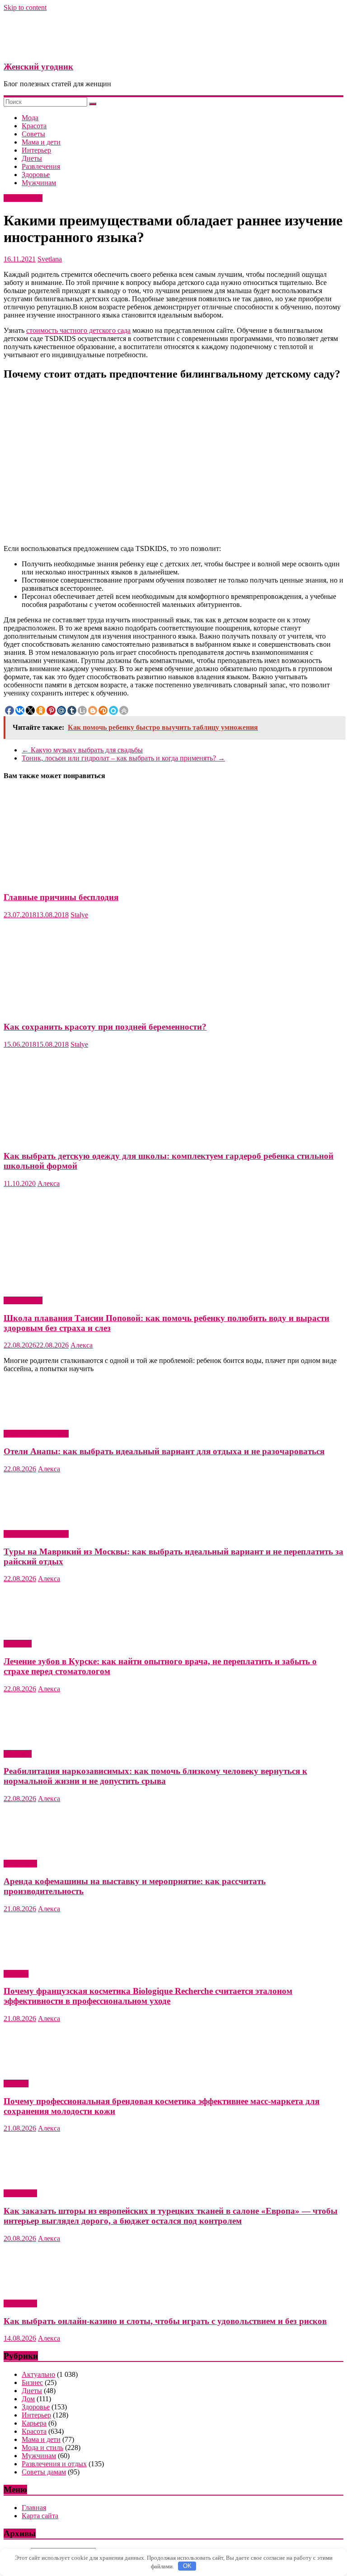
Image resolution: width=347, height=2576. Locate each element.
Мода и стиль (42, 2448)
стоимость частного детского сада (78, 330)
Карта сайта (40, 2516)
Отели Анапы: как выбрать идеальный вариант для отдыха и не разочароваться (164, 1451)
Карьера (34, 2423)
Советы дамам (44, 2472)
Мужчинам (39, 183)
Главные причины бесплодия (61, 897)
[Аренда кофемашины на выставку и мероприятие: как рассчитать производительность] (51, 1848)
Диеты (32, 158)
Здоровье (36, 175)
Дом (28, 2399)
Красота (34, 126)
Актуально (20, 1864)
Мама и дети (41, 142)
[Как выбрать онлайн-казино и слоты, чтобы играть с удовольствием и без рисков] (51, 2288)
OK (187, 2566)
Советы (33, 134)
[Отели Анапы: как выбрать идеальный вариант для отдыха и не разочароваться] (51, 1418)
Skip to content (25, 7)
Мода (30, 118)
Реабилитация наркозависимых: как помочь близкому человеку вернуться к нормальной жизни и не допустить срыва (155, 1776)
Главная (34, 2508)
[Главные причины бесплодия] (92, 880)
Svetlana (50, 259)
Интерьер (36, 150)
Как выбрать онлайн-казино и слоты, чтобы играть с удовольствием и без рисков (165, 2321)
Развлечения (41, 166)
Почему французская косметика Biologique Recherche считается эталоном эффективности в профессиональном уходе (148, 1996)
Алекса (49, 1183)
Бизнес (32, 2382)
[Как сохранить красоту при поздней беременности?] (92, 1009)
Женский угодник (38, 67)
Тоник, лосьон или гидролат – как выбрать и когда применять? (123, 758)
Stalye (79, 915)
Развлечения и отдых (36, 1434)
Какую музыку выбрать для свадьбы (82, 750)
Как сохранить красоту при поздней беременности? (105, 1027)
